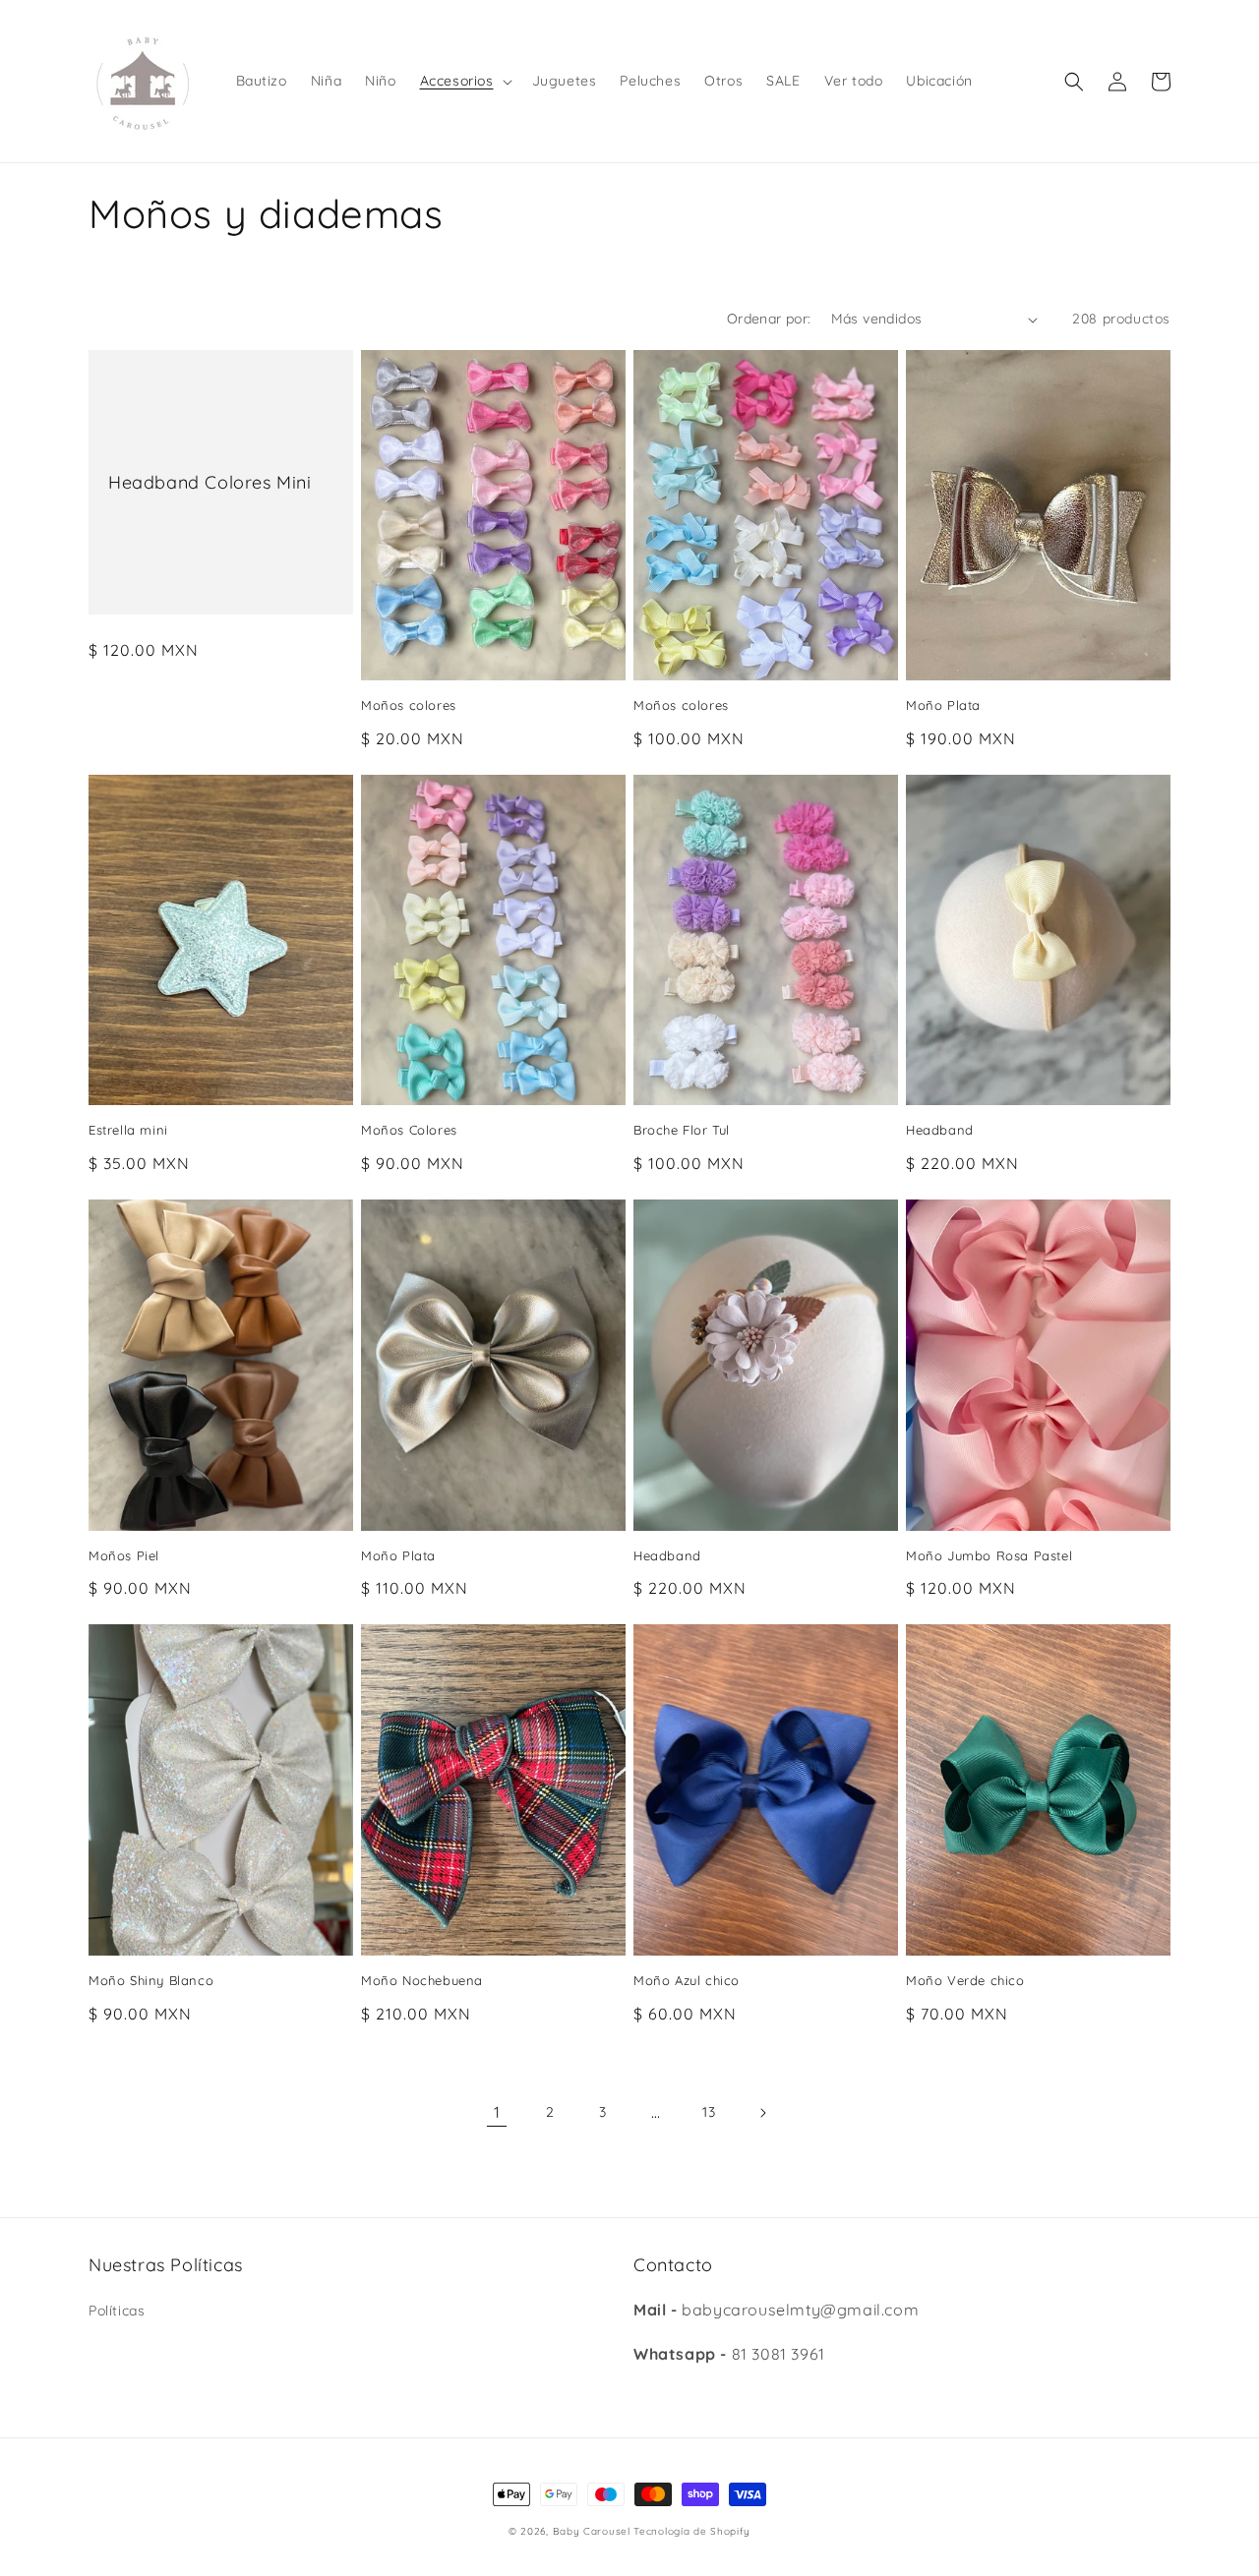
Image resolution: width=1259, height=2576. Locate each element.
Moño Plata (943, 705)
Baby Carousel (592, 2531)
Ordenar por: (769, 319)
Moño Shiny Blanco (151, 1980)
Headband (940, 1130)
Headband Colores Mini (210, 482)
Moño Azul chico (687, 1980)
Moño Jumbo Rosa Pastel (989, 1555)
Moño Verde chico (965, 1980)
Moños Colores (409, 1130)
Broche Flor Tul (682, 1130)
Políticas (117, 2311)
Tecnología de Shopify (692, 2531)
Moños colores (409, 705)
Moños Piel (124, 1555)
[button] (464, 81)
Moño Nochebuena (422, 1980)
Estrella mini (128, 1130)
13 (709, 2112)
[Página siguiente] (762, 2113)
